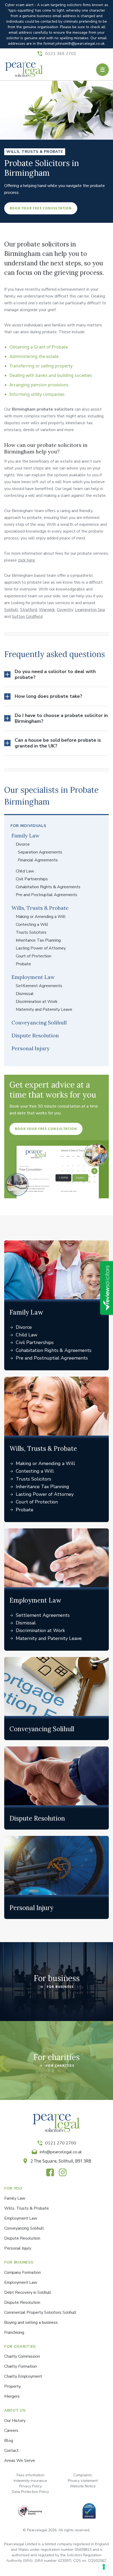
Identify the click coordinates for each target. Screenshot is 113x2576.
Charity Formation (20, 2366)
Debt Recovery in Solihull (28, 2292)
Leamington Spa (90, 610)
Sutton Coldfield (27, 617)
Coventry (65, 610)
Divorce (23, 844)
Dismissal (25, 994)
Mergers (12, 2396)
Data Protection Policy (30, 2492)
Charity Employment (23, 2376)
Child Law (25, 871)
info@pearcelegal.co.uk (61, 2152)
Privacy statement (83, 2481)
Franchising (14, 2332)
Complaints (83, 2475)
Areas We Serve (20, 2461)
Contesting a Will (32, 925)
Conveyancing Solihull (39, 1022)
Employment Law (33, 977)
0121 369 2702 (61, 54)
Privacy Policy (30, 2486)
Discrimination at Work (37, 1002)
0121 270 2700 (61, 2143)
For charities (56, 2057)
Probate (23, 964)
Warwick (47, 610)
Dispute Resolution (35, 1035)
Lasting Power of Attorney (41, 948)
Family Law (25, 835)
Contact (11, 2451)
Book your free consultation (41, 208)
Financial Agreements (38, 860)
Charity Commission (22, 2356)
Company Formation (22, 2272)
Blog (9, 2441)
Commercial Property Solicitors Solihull (40, 2312)
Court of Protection (34, 956)
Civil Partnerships (32, 879)
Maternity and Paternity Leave (44, 1009)
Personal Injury (31, 1048)
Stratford (29, 610)
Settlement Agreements (39, 986)
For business (57, 1978)
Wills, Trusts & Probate (40, 908)
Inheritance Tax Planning (38, 940)
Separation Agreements (40, 852)
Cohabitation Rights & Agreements (48, 887)
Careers (11, 2431)
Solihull (11, 610)
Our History (15, 2421)
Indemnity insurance (30, 2481)
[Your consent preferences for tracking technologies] (104, 2567)
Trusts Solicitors (31, 932)
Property (12, 2386)
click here (26, 560)
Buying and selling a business (31, 2322)
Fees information (30, 2475)
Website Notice (83, 2486)
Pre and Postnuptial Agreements (47, 895)
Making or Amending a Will (41, 917)
